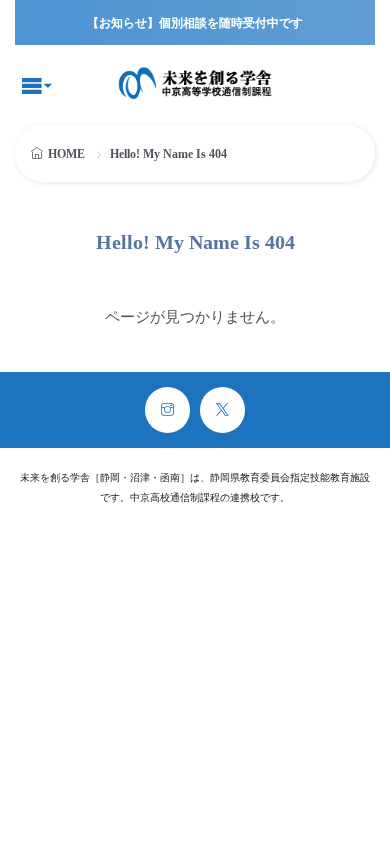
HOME (66, 154)
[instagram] (167, 410)
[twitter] (222, 410)
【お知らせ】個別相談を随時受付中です (195, 23)
